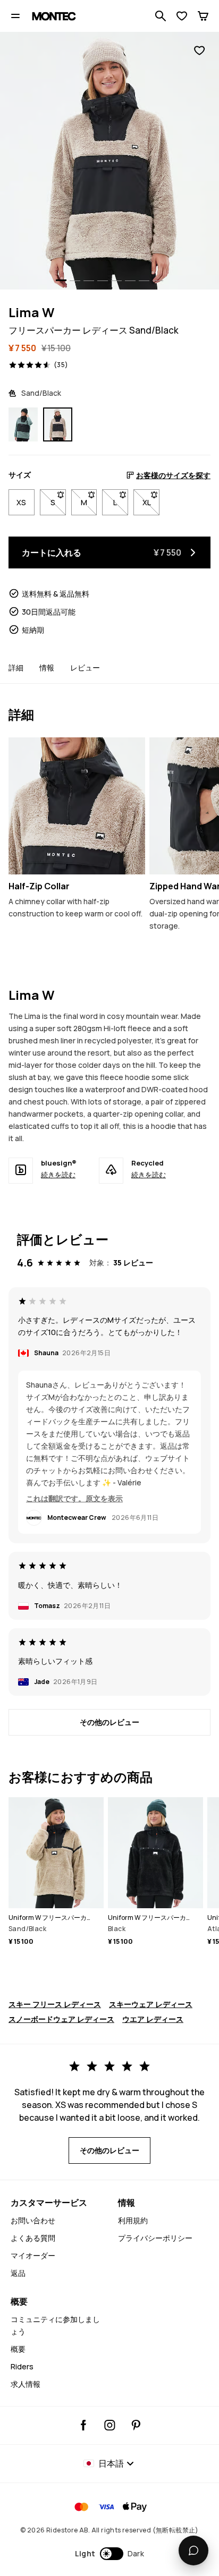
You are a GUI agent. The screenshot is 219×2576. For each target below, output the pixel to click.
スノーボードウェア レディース (61, 2019)
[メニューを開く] (15, 16)
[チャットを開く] (193, 2551)
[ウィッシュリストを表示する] (182, 16)
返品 (18, 2273)
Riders (22, 2366)
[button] (110, 2554)
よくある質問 (33, 2238)
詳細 (16, 668)
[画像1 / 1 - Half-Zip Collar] (77, 806)
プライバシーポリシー (155, 2238)
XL (151, 502)
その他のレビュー (109, 1722)
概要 (18, 2349)
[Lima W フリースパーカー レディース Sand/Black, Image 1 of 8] (109, 161)
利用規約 (133, 2220)
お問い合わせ (33, 2220)
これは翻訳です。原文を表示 (74, 1498)
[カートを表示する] (203, 16)
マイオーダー (33, 2255)
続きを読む (58, 1175)
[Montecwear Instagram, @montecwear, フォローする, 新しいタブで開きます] (110, 2425)
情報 (47, 668)
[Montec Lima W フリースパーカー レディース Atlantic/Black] (23, 425)
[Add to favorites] (199, 51)
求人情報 (26, 2384)
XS (21, 502)
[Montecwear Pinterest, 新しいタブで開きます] (136, 2425)
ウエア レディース (153, 2019)
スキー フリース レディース (55, 2004)
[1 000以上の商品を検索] (161, 16)
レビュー (85, 668)
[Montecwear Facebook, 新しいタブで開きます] (84, 2425)
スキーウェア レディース (151, 2004)
